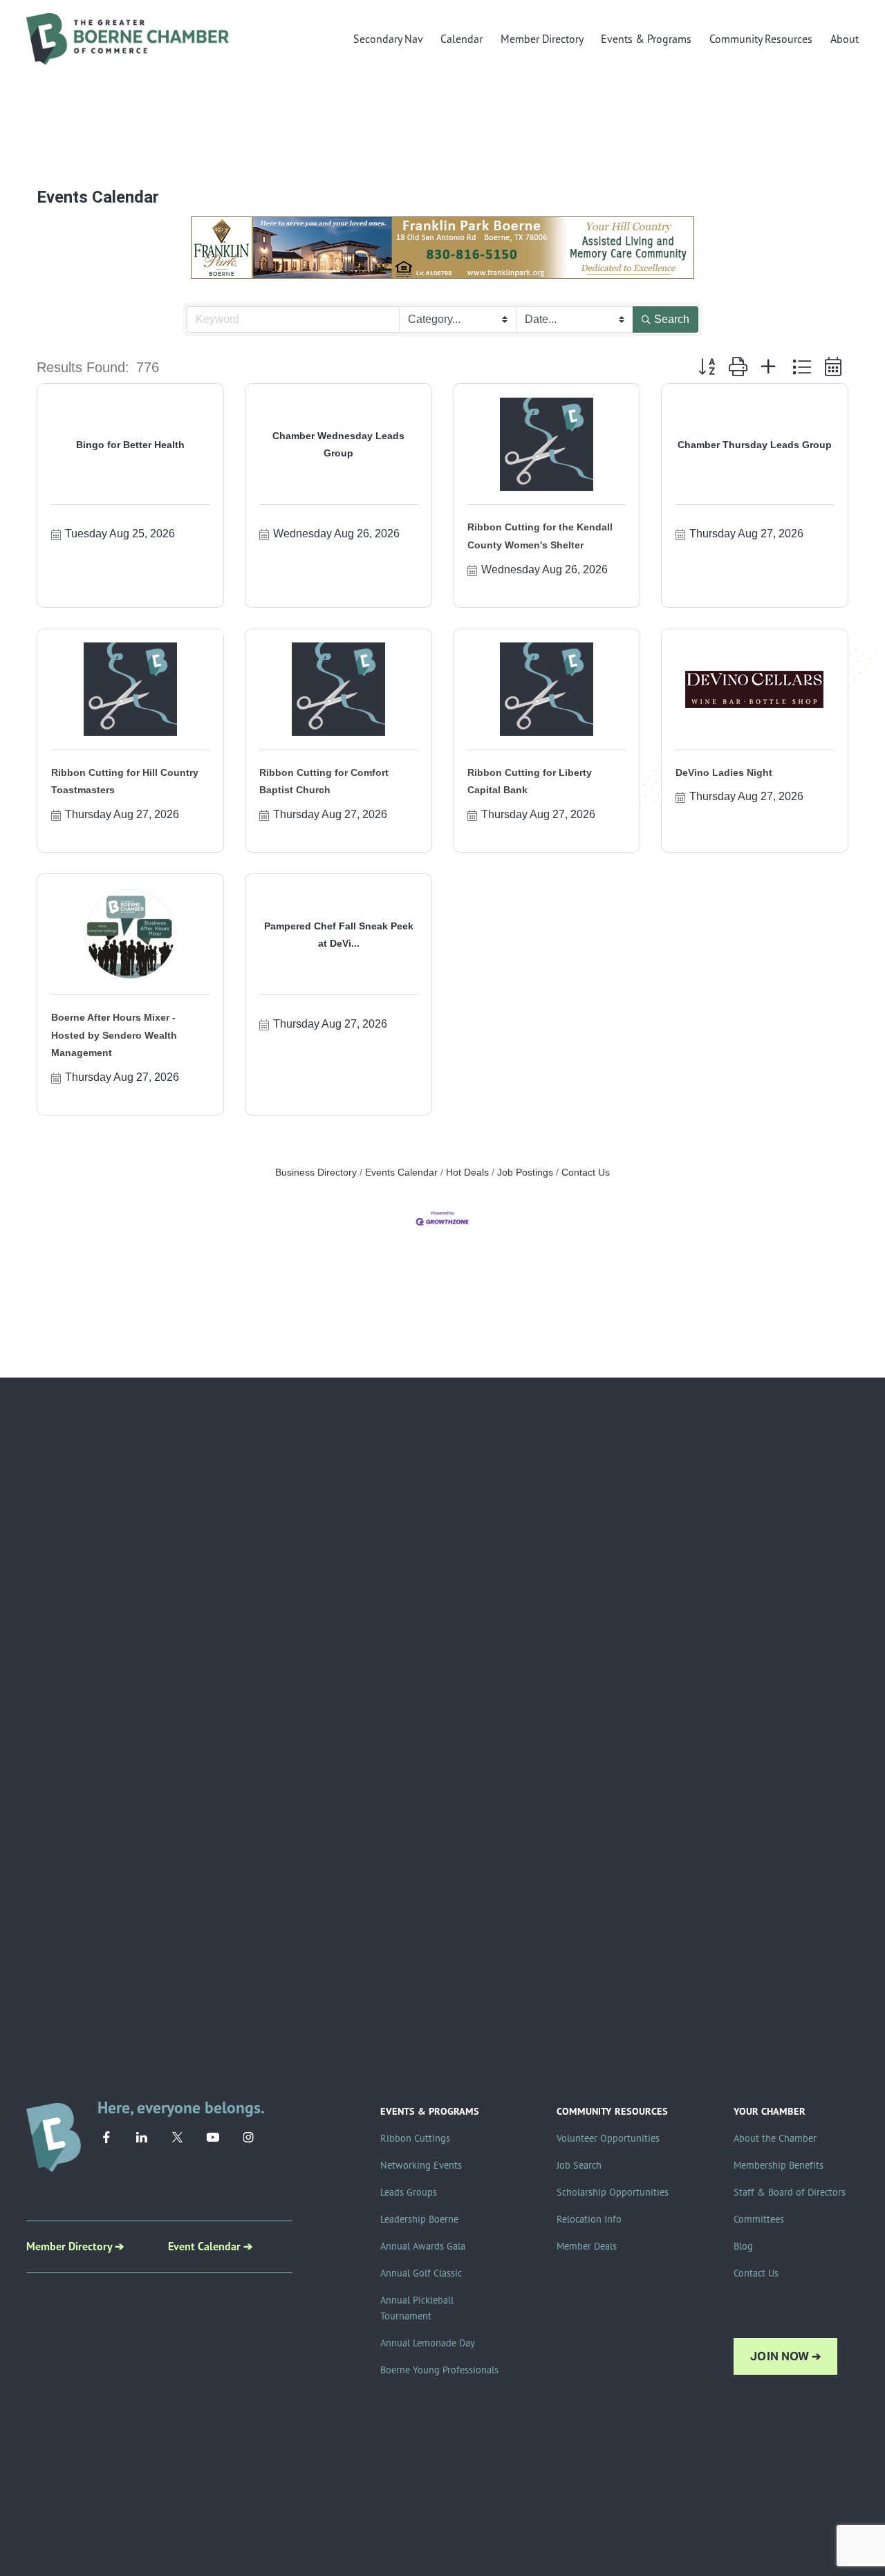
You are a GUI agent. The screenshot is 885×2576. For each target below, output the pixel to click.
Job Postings (525, 1173)
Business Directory (316, 1173)
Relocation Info (589, 2219)
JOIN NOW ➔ (785, 2356)
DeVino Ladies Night (724, 772)
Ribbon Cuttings (415, 2138)
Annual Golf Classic (421, 2273)
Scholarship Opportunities (613, 2192)
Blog (743, 2246)
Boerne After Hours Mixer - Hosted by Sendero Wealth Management (114, 1035)
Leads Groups (409, 2192)
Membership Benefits (779, 2165)
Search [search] (672, 319)
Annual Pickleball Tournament (417, 2308)
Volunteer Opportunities (608, 2138)
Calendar (462, 39)
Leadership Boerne (419, 2219)
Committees (759, 2219)
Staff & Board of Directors (790, 2192)
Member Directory (542, 39)
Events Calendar (401, 1173)
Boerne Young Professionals (439, 2370)
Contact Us (586, 1173)
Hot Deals (467, 1173)
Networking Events (421, 2165)
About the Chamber (775, 2138)
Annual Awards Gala (423, 2246)
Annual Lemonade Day (428, 2343)
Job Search (579, 2165)
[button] (707, 367)
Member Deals (587, 2246)
